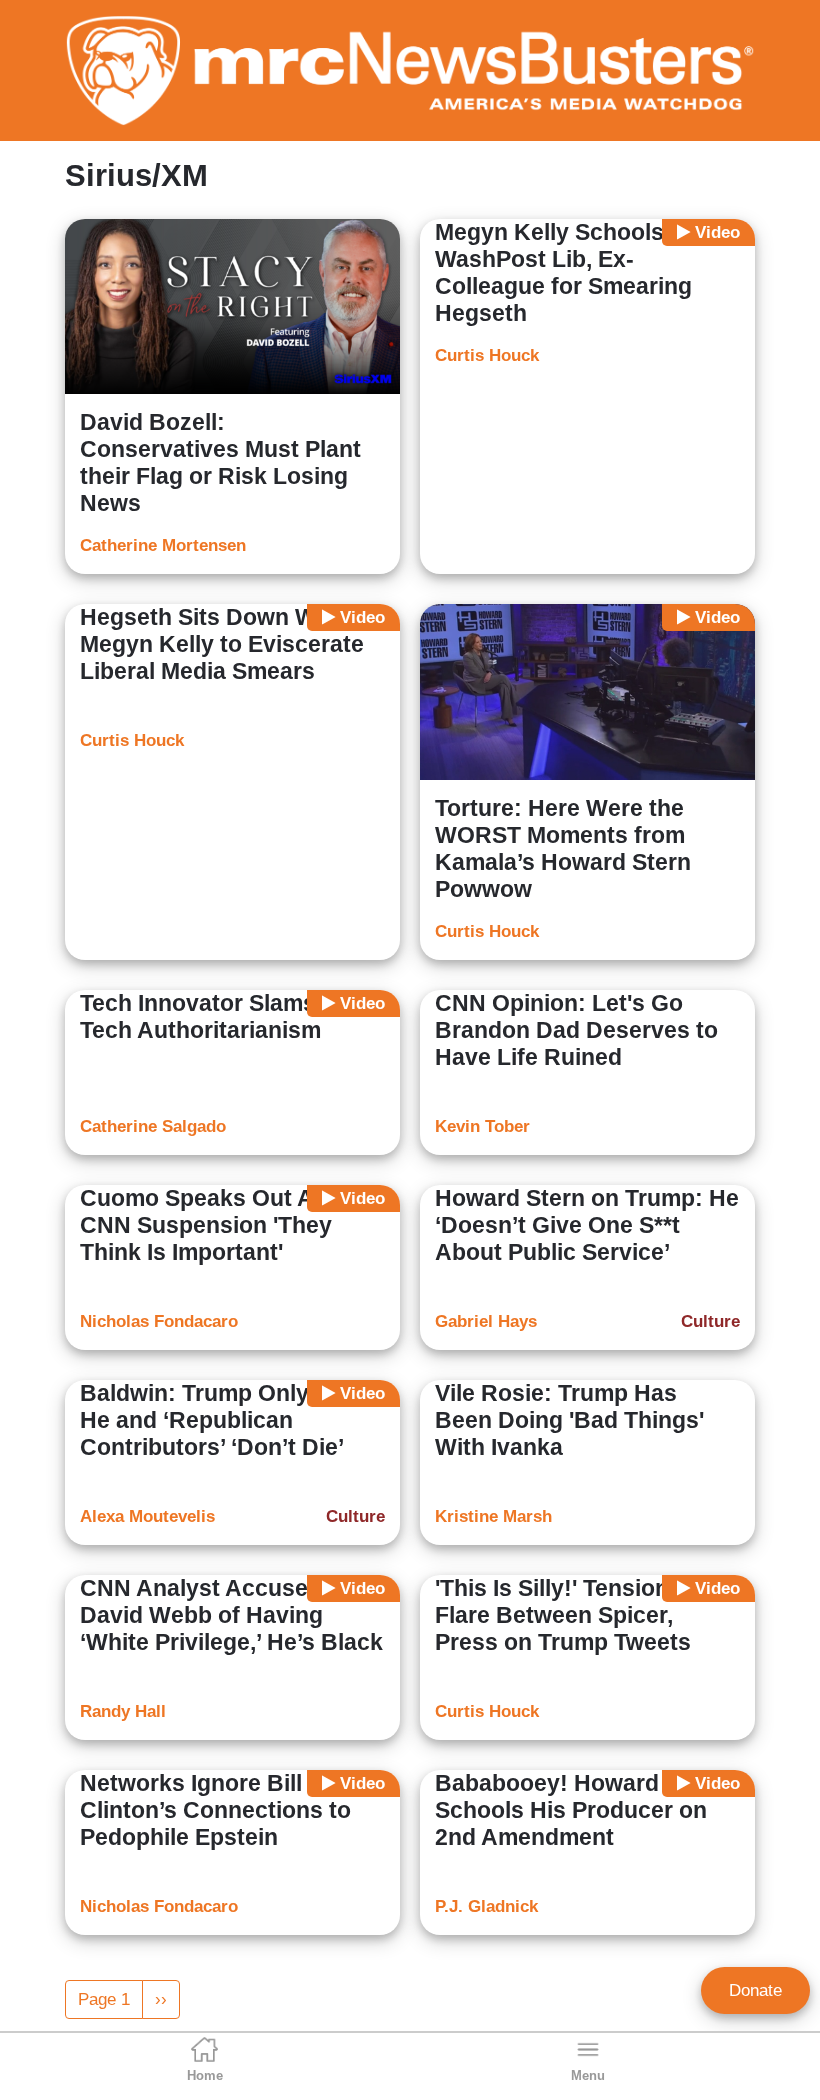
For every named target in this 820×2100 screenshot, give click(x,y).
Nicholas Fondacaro (159, 1321)
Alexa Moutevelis (147, 1516)
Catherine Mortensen (163, 545)
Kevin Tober (482, 1126)
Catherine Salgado (153, 1126)
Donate (755, 1990)
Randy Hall (123, 1711)
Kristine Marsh (493, 1516)
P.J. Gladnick (486, 1906)
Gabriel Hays (486, 1321)
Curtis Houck (487, 355)
